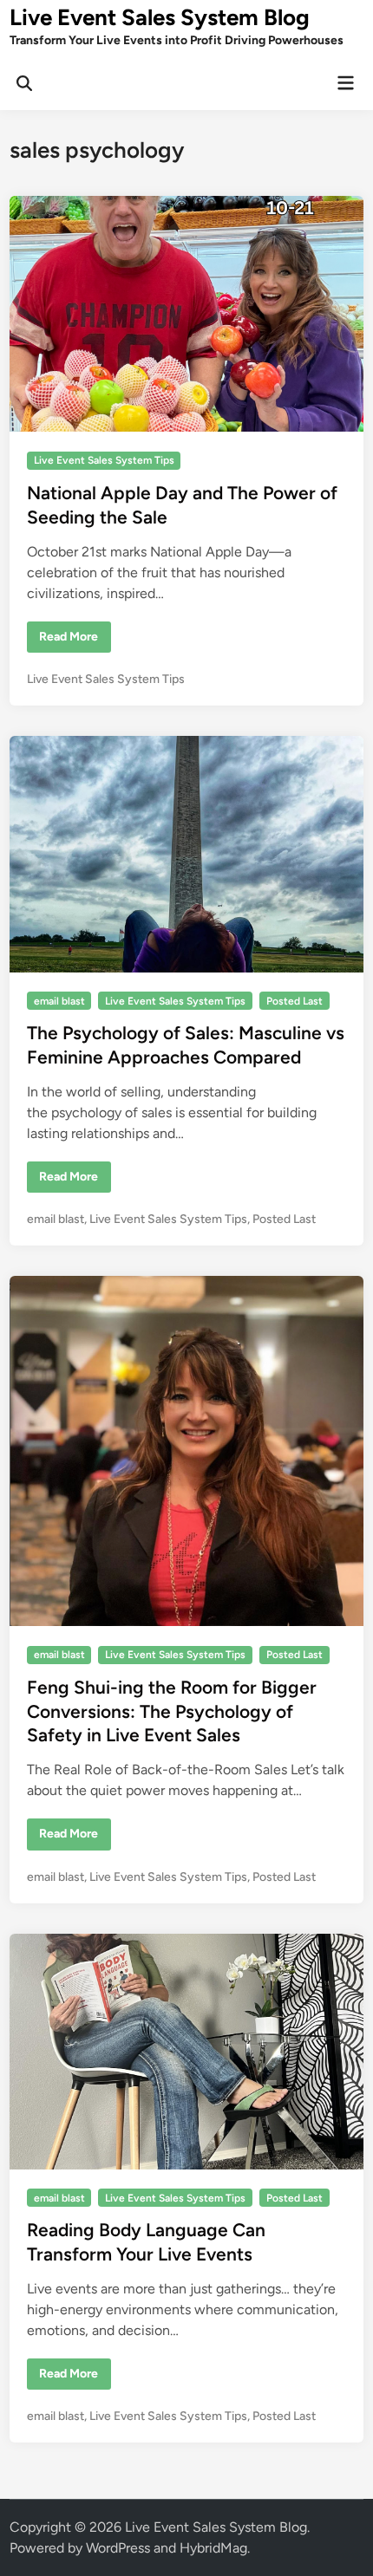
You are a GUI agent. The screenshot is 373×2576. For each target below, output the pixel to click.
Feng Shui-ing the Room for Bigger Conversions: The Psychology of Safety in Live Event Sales (172, 1711)
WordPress (118, 2548)
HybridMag (213, 2548)
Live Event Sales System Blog (160, 17)
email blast (59, 1001)
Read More (68, 641)
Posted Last (294, 1001)
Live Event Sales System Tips (104, 460)
